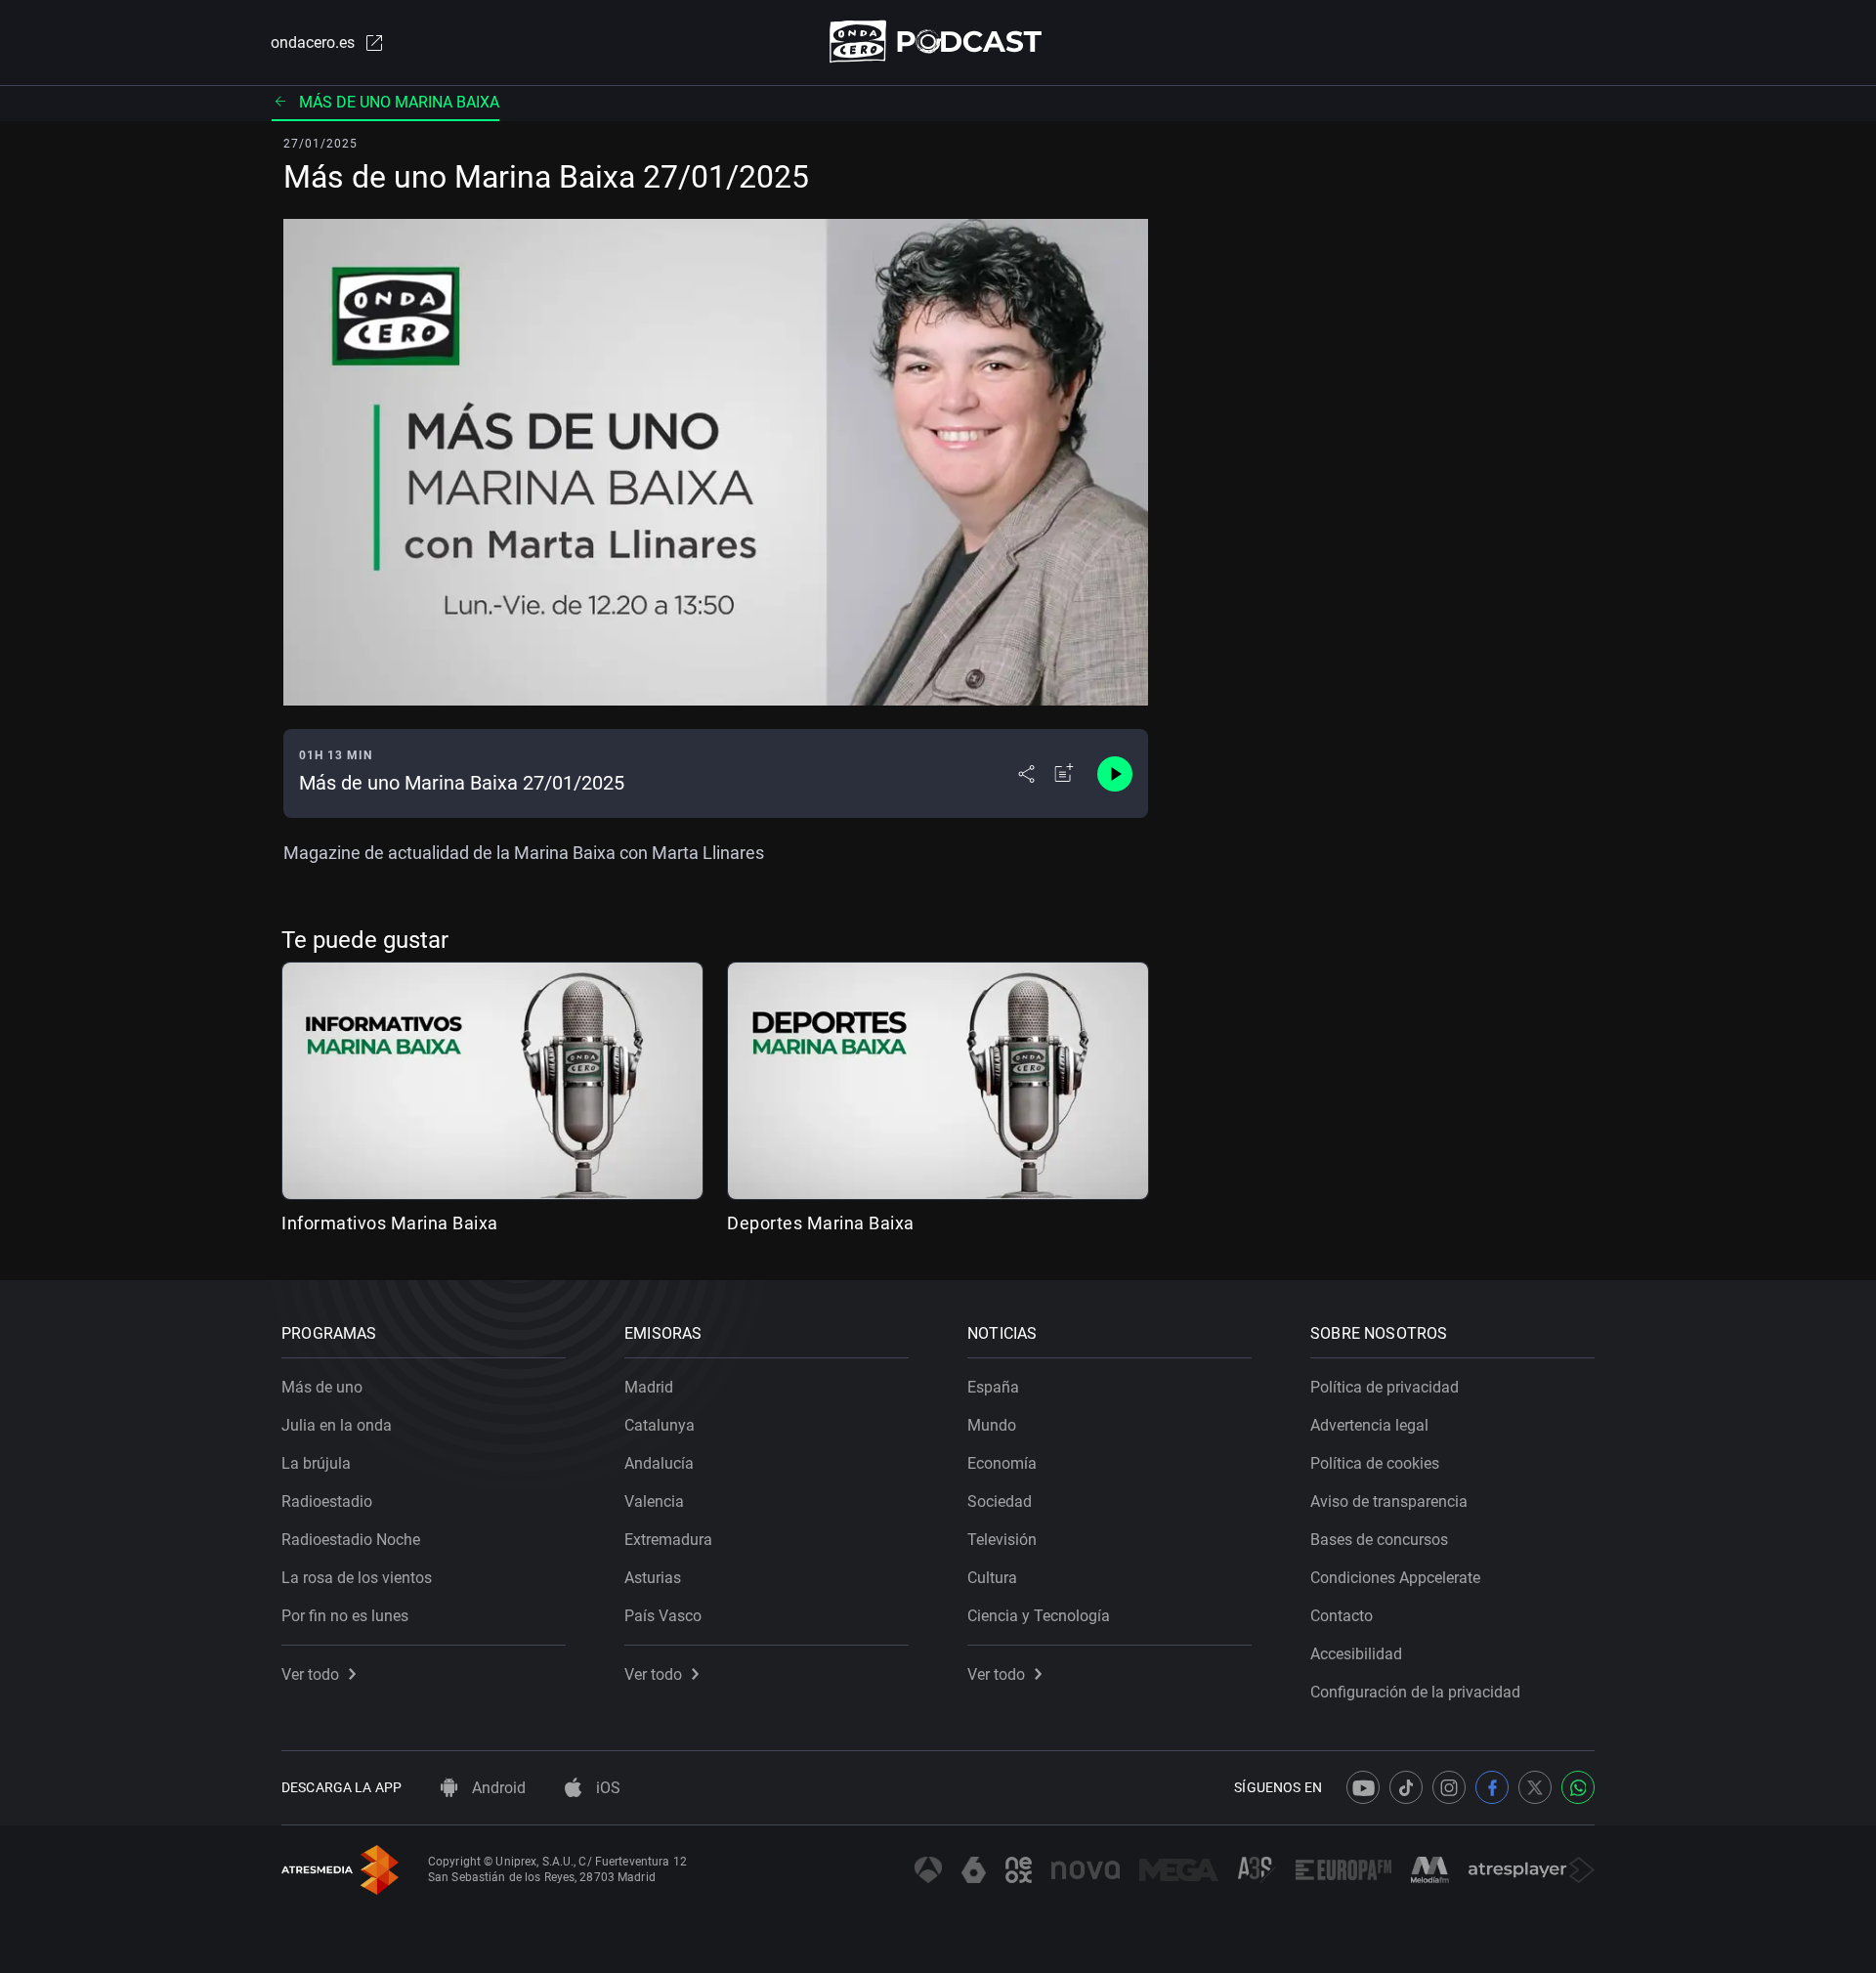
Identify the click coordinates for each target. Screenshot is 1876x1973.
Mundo (992, 1425)
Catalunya (660, 1425)
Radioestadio (327, 1501)
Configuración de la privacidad (1415, 1692)
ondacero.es (313, 43)
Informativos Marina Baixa (390, 1223)
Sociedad (1000, 1501)
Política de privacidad (1385, 1387)
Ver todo (310, 1674)
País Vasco (663, 1616)
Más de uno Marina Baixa (399, 102)
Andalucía (659, 1463)
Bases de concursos (1379, 1540)
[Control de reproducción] (1115, 774)
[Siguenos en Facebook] (1492, 1787)
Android (497, 1788)
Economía (1002, 1463)
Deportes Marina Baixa (821, 1223)
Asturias (653, 1578)
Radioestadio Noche (351, 1540)
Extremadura (668, 1540)
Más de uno (322, 1387)
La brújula (316, 1463)
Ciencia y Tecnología (1039, 1616)
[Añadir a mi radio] (1064, 774)
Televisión (1002, 1540)
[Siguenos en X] (1535, 1787)
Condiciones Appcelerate (1395, 1578)
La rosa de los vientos (357, 1578)
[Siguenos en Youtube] (1363, 1787)
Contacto (1342, 1616)
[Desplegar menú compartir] (1026, 774)
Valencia (654, 1501)
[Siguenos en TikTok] (1406, 1787)
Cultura (992, 1578)
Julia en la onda (337, 1425)
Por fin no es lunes (345, 1616)
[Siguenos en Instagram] (1449, 1787)
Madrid (649, 1387)
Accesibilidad (1356, 1654)
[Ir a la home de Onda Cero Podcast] (938, 42)
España (993, 1387)
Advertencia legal (1369, 1425)
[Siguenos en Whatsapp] (1578, 1787)
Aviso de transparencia (1389, 1501)
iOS (606, 1788)
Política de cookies (1375, 1463)
